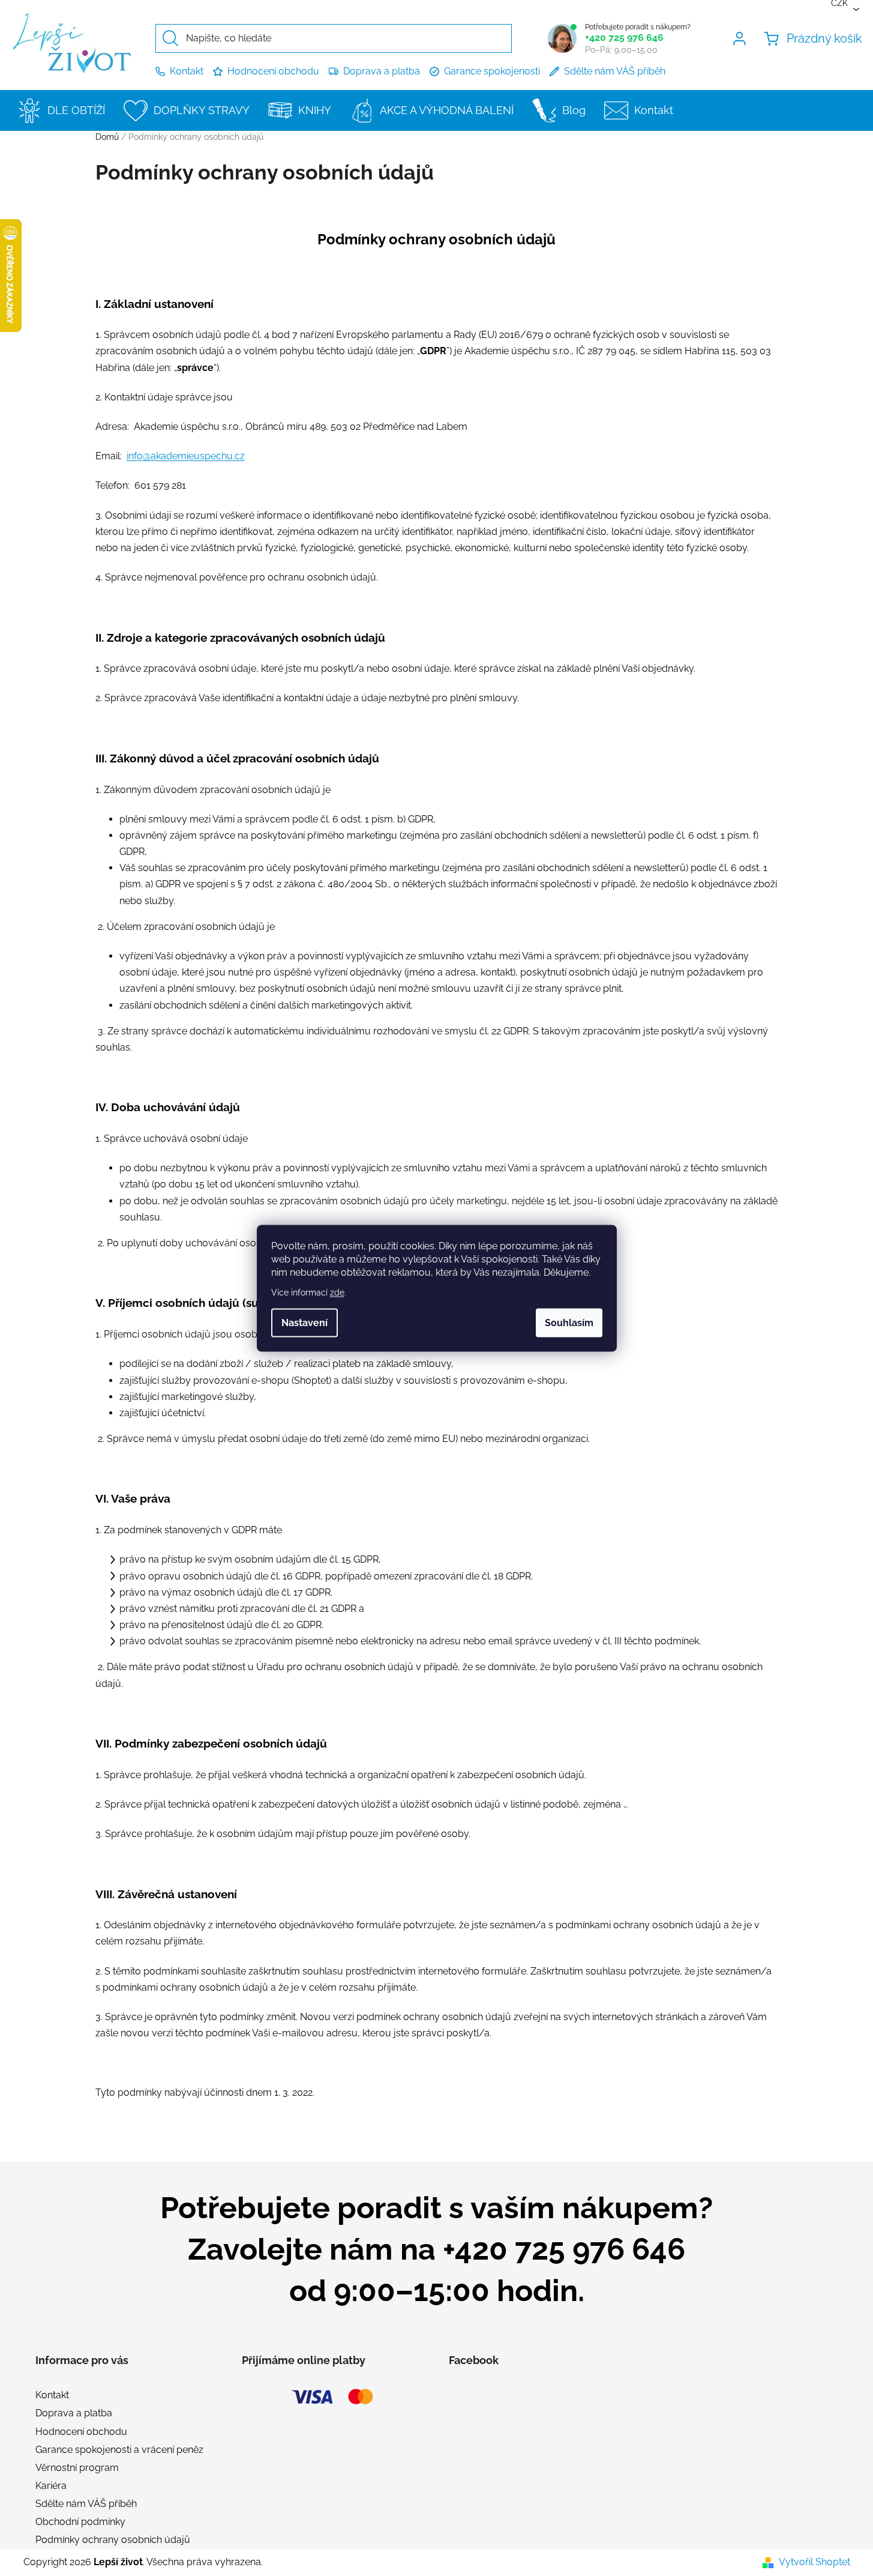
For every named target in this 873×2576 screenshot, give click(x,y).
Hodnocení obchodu (273, 71)
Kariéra (51, 2486)
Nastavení (304, 1322)
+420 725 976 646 (624, 38)
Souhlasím (569, 1322)
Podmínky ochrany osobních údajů (113, 2540)
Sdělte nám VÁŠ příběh (615, 71)
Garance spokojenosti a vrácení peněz (119, 2450)
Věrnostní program (77, 2468)
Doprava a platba (382, 71)
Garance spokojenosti (492, 71)
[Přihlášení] (742, 38)
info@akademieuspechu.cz (186, 456)
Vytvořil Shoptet (814, 2562)
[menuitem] (64, 110)
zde (337, 1292)
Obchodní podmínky (80, 2522)
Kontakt (187, 71)
